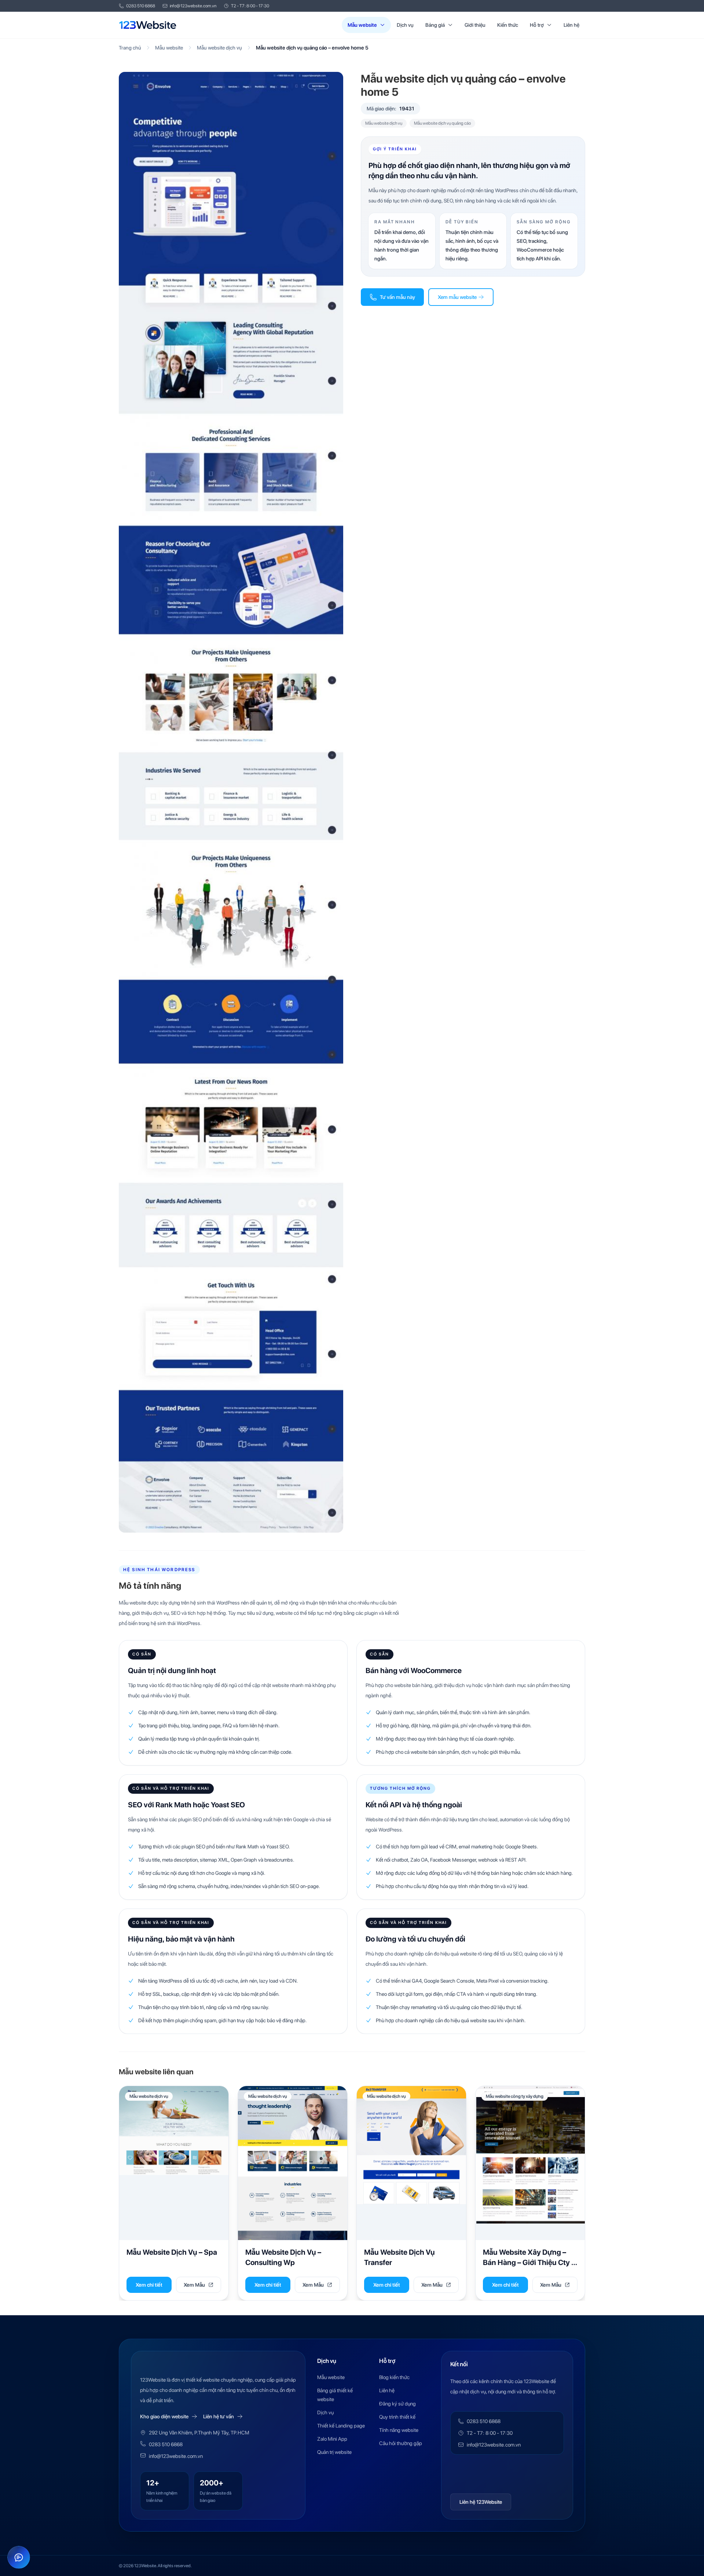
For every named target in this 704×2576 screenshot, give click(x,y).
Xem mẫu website (457, 297)
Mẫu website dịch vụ (219, 48)
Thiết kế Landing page (341, 2426)
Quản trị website (334, 2452)
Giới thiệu (475, 25)
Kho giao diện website (164, 2416)
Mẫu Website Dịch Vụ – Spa (172, 2252)
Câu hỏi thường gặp (401, 2443)
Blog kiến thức (394, 2377)
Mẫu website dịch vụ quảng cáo (442, 123)
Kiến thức (508, 25)
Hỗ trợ (537, 25)
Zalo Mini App (332, 2439)
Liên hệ (571, 25)
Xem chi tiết (149, 2285)
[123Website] (148, 25)
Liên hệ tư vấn (219, 2416)
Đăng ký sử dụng (397, 2404)
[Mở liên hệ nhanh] (19, 2557)
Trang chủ (130, 48)
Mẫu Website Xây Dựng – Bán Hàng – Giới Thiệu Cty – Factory (529, 2262)
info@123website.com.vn (193, 6)
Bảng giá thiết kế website (335, 2395)
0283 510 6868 (141, 6)
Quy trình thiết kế (397, 2417)
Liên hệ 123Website (481, 2502)
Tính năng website (399, 2430)
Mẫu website (362, 25)
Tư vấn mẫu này (397, 297)
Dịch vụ (405, 25)
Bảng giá (435, 25)
